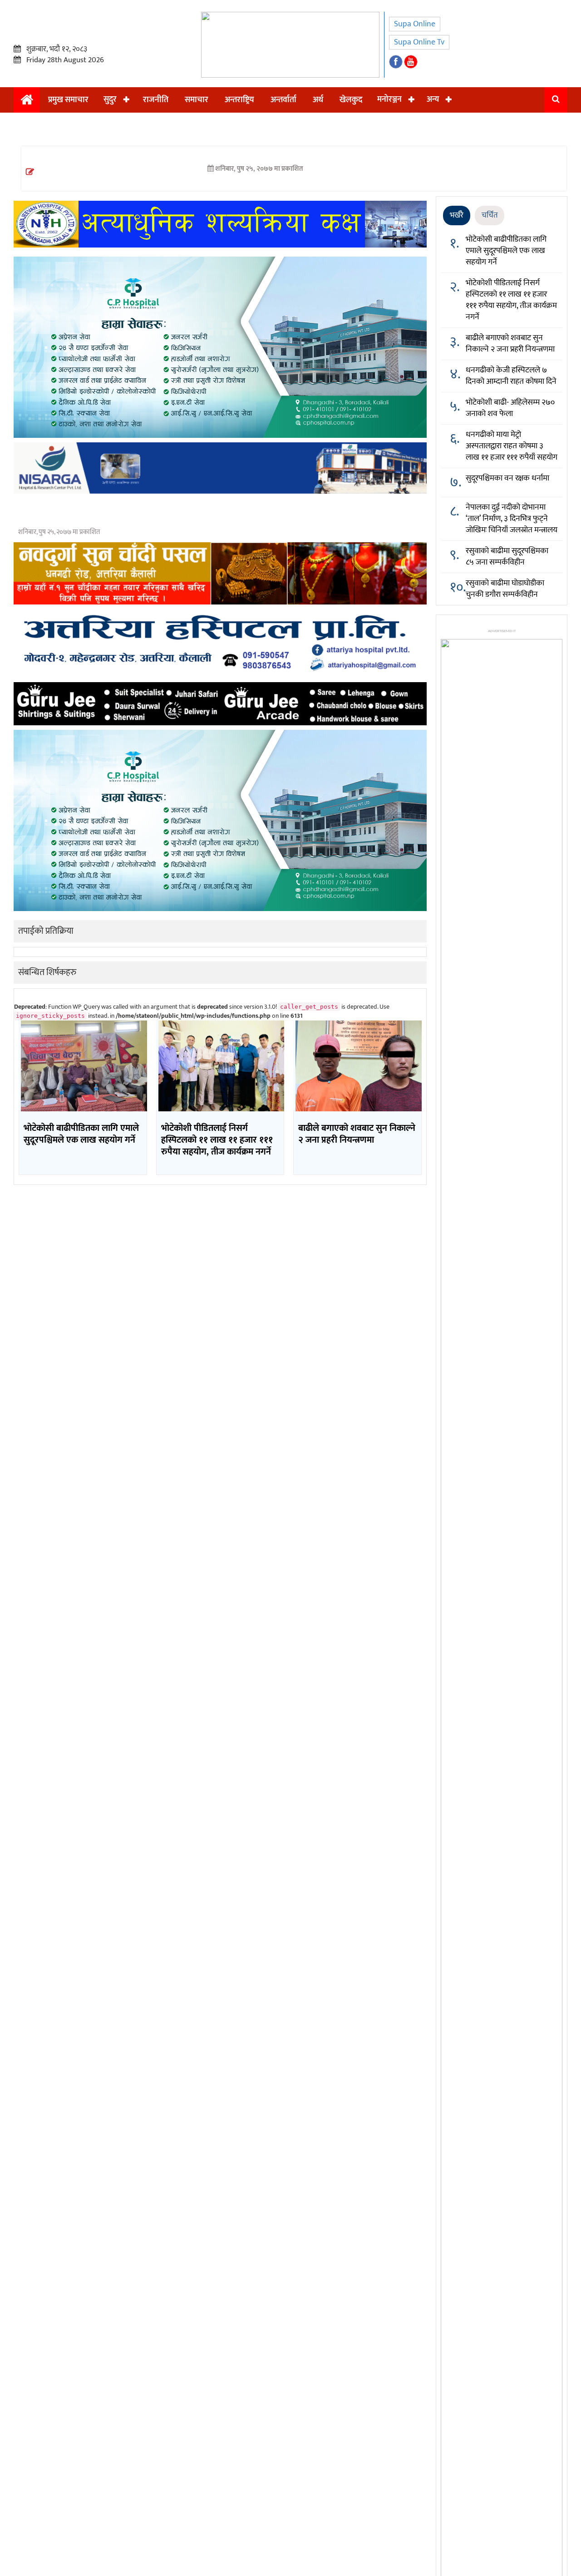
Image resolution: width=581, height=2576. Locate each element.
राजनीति (156, 100)
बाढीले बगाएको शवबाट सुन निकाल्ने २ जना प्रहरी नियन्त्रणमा (510, 344)
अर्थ (318, 100)
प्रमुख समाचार (68, 100)
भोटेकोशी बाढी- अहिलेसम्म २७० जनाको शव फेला (510, 408)
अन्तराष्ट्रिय (239, 100)
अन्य (433, 99)
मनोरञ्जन (389, 99)
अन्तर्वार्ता (283, 100)
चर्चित (490, 215)
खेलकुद (351, 100)
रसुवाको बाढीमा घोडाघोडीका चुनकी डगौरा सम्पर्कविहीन (505, 589)
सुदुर (110, 99)
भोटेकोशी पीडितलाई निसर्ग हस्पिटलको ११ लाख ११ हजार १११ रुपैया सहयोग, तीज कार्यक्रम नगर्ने (511, 300)
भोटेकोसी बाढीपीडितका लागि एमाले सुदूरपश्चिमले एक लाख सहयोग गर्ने (506, 251)
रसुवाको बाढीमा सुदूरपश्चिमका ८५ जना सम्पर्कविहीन (507, 557)
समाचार (197, 100)
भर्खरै (457, 215)
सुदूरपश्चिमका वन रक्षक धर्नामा (507, 478)
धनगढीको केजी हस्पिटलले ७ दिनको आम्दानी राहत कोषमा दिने (511, 376)
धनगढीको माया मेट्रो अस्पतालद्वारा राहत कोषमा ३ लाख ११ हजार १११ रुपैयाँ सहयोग (512, 446)
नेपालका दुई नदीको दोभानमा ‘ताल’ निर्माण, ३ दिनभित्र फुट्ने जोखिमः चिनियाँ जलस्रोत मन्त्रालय (512, 519)
